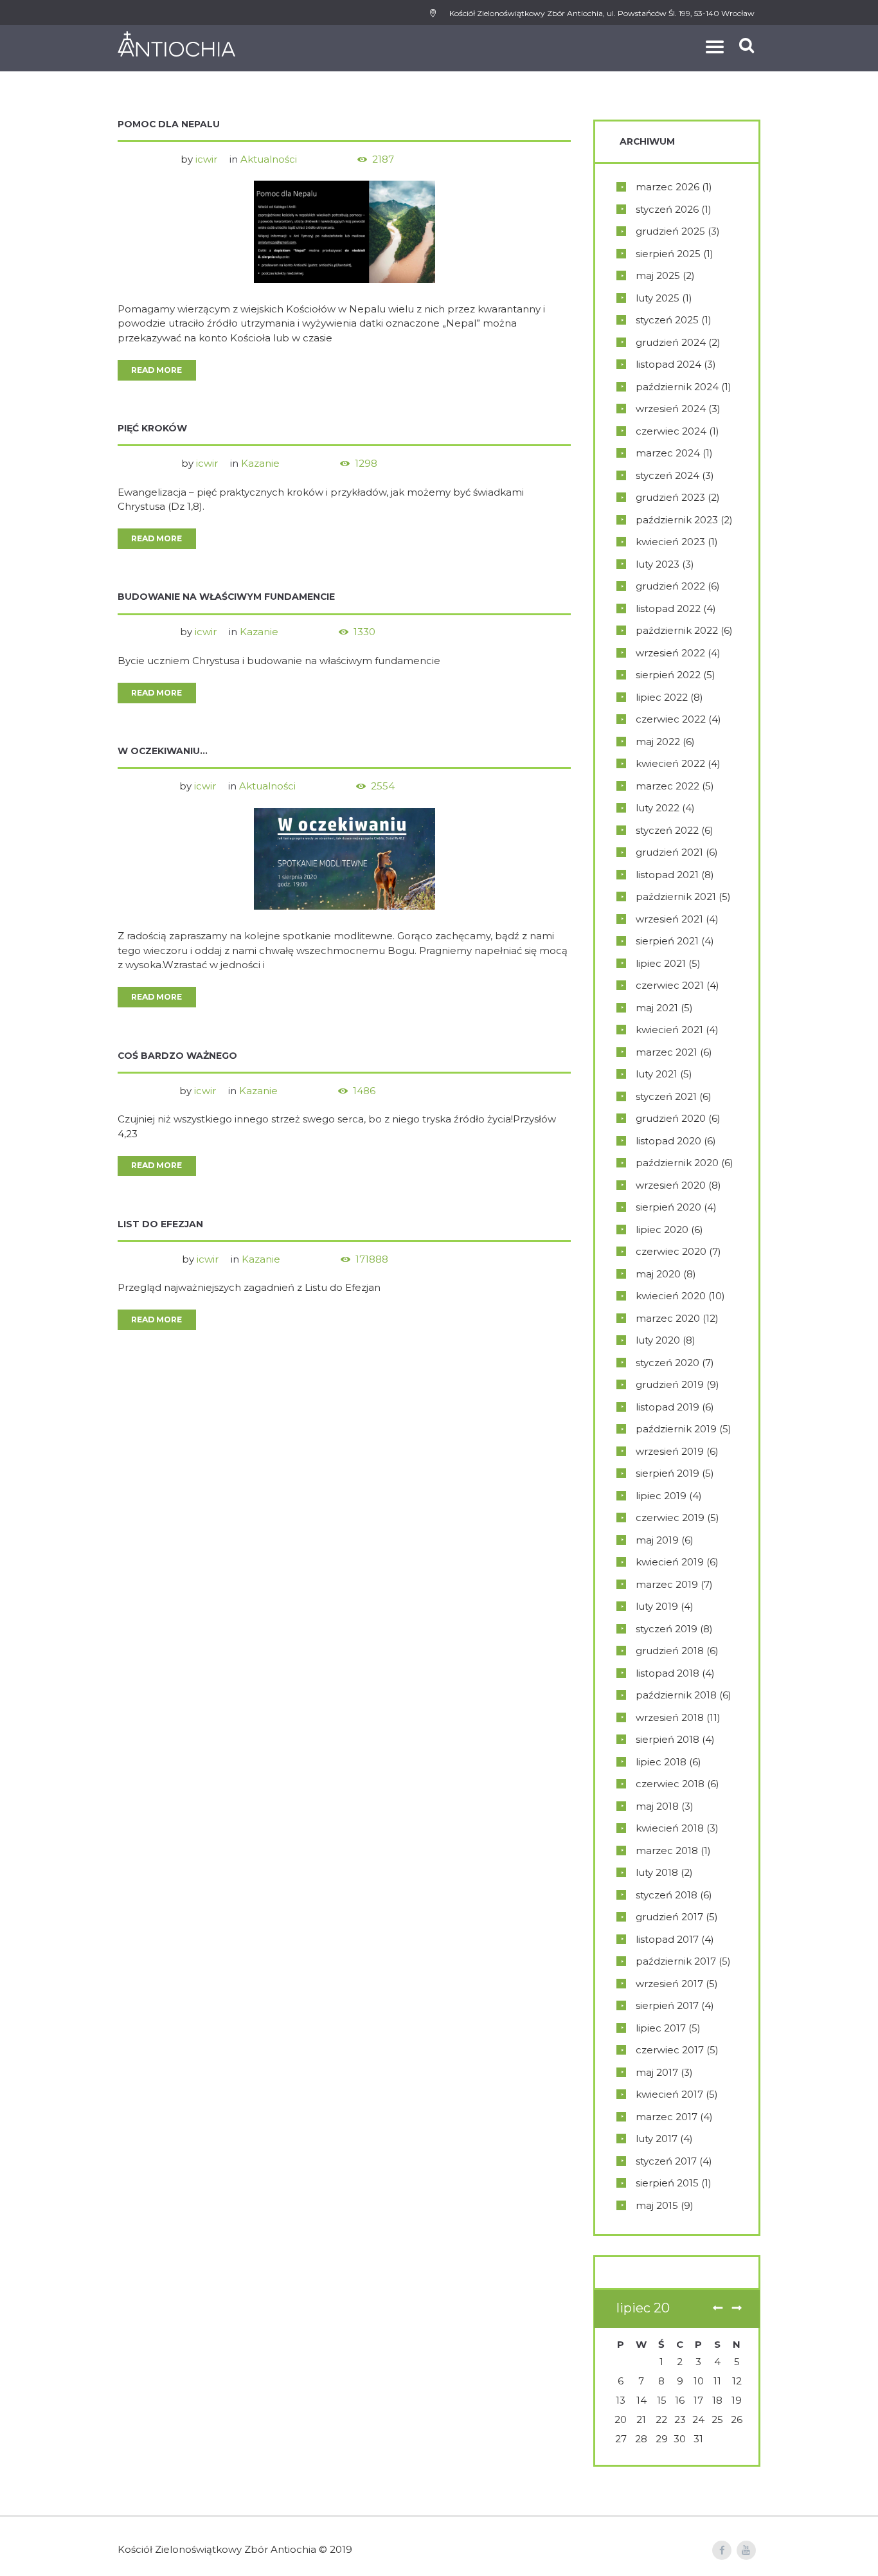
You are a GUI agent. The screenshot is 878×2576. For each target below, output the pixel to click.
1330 (364, 632)
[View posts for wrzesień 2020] (737, 2309)
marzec (667, 187)
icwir (206, 159)
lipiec (662, 697)
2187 (383, 159)
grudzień (670, 231)
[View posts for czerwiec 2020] (717, 2309)
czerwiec (671, 431)
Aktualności (269, 159)
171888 (372, 1259)
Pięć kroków (152, 428)
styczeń (667, 209)
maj (658, 275)
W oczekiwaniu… (163, 751)
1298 (366, 463)
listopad (668, 364)
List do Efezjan (160, 1224)
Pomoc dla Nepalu (169, 124)
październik (677, 387)
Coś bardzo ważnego (177, 1056)
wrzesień (671, 409)
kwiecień (670, 542)
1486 (364, 1091)
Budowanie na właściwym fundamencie (226, 597)
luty (658, 298)
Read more (157, 370)
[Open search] (748, 45)
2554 (383, 786)
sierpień (668, 254)
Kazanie (260, 463)
